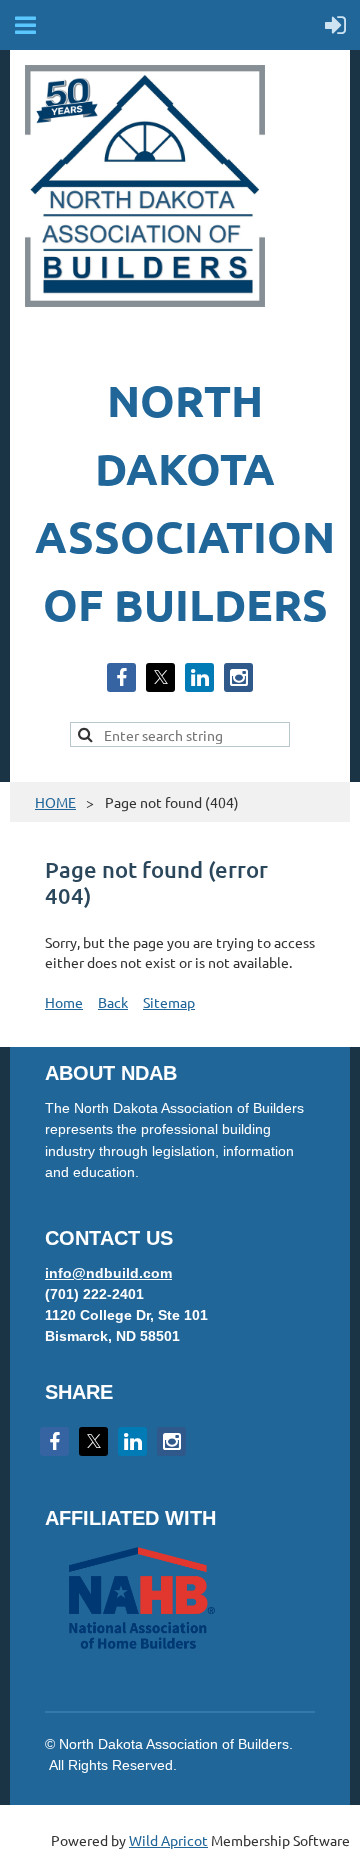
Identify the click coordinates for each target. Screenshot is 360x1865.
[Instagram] (238, 677)
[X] (160, 677)
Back (113, 1002)
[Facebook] (121, 677)
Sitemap (169, 1002)
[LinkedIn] (199, 677)
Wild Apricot (168, 1840)
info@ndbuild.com (108, 1273)
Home (64, 1002)
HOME (55, 802)
